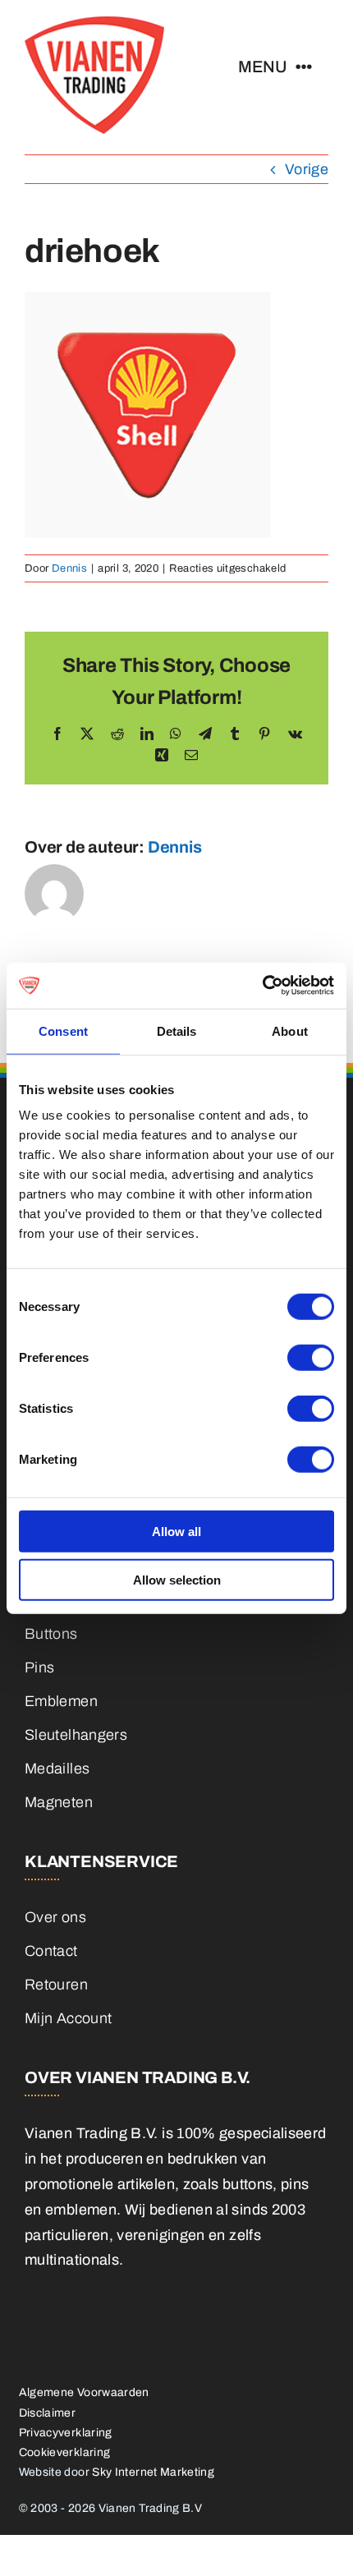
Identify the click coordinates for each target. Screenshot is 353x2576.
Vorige (307, 169)
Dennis (69, 568)
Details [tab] (177, 1030)
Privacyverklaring (66, 2433)
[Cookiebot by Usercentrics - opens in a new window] (262, 986)
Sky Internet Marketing (153, 2472)
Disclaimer (48, 2413)
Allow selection (177, 1579)
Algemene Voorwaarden (84, 2392)
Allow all (176, 1532)
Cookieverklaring (65, 2452)
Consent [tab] (63, 1030)
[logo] (94, 24)
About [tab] (290, 1030)
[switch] (311, 1358)
